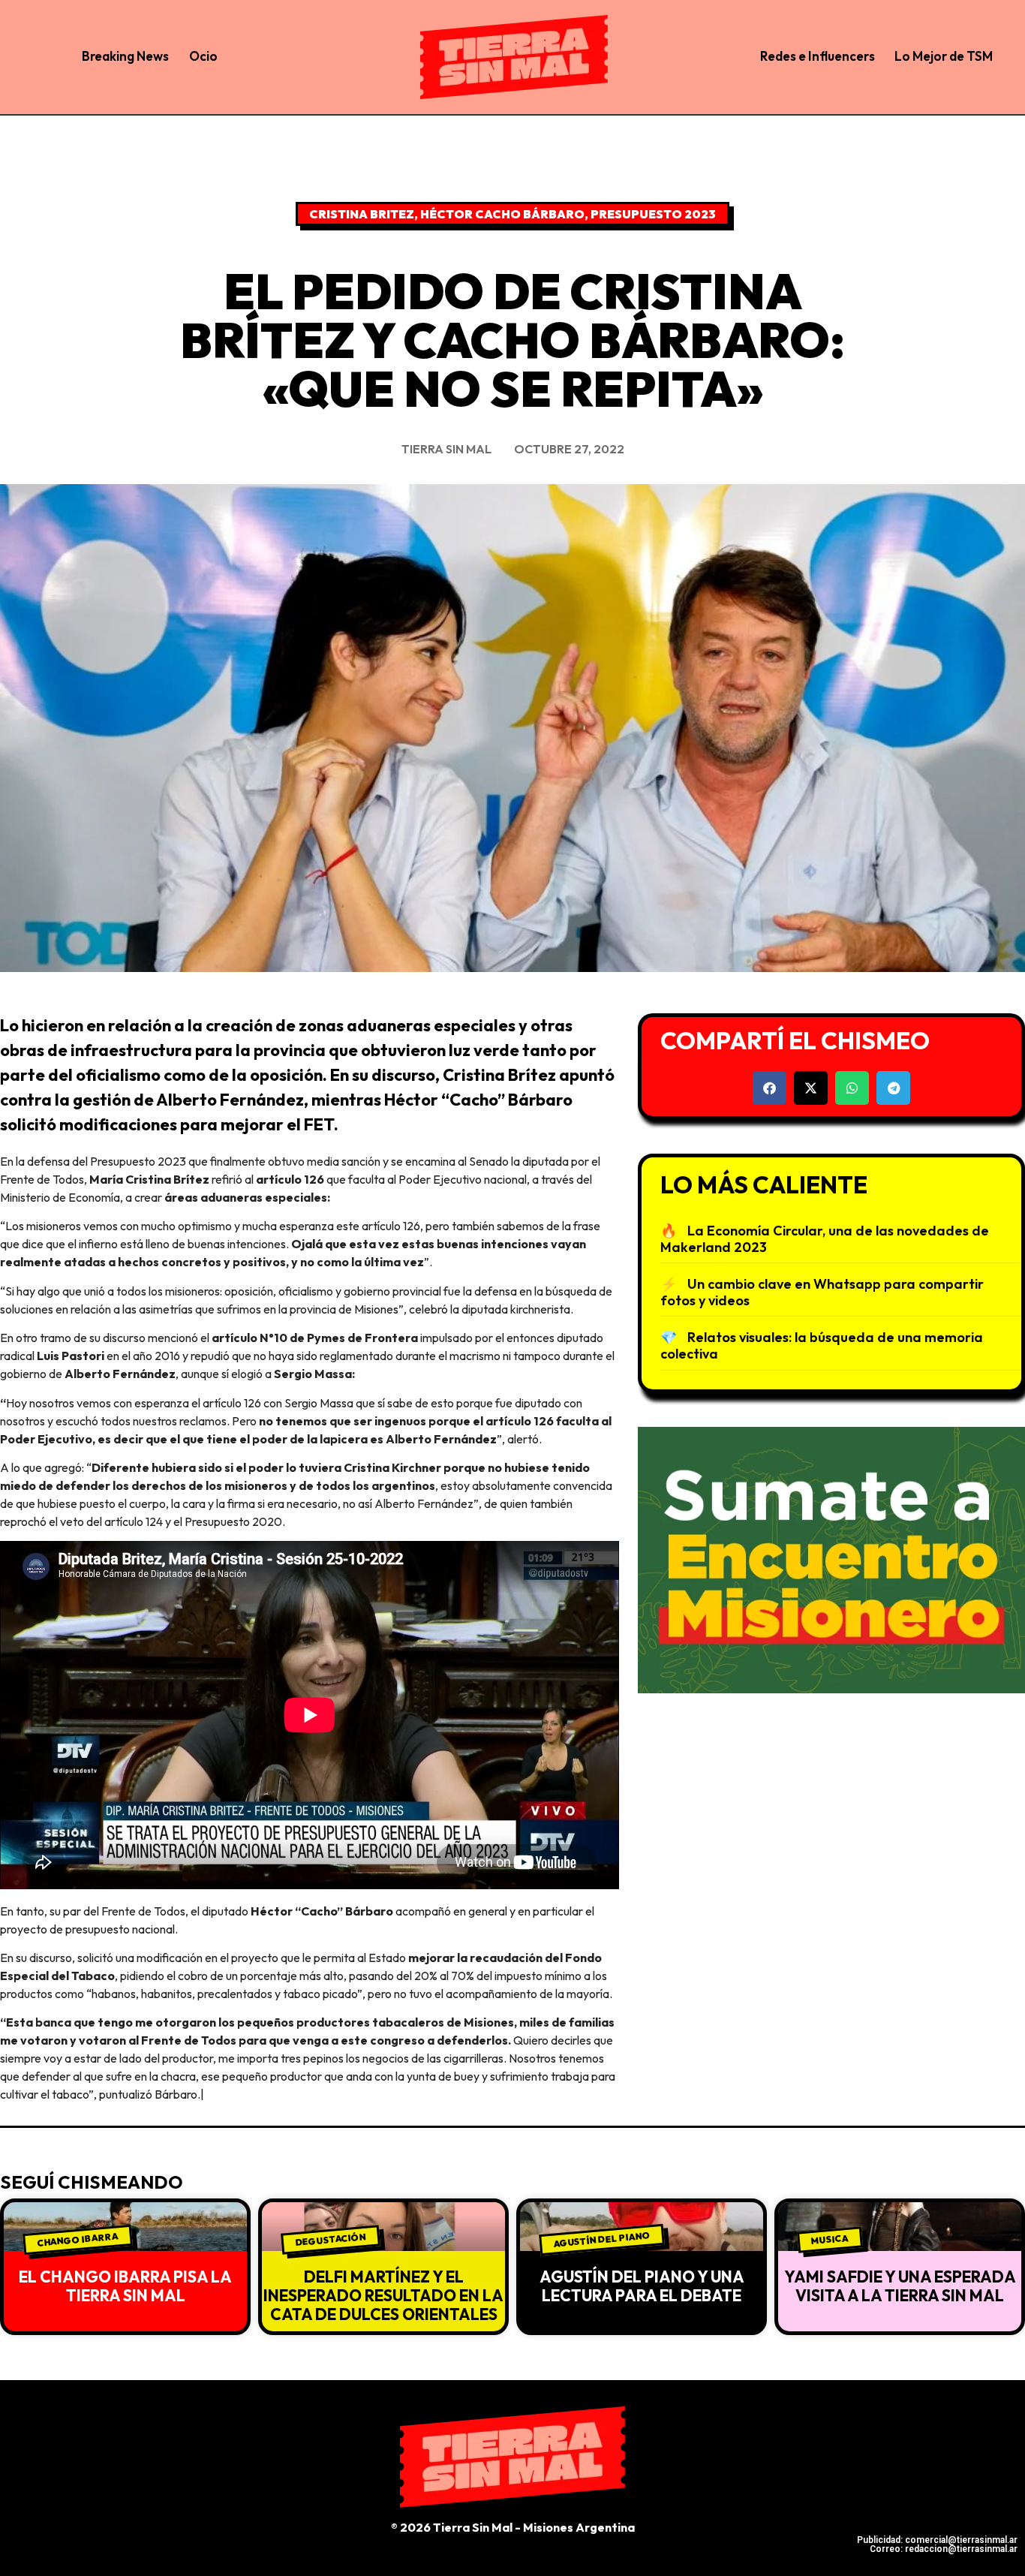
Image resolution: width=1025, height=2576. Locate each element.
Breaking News (125, 56)
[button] (770, 1088)
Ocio (203, 56)
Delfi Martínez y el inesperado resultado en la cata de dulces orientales (383, 2295)
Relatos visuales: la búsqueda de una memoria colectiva (822, 1345)
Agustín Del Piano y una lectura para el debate (642, 2286)
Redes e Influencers (818, 56)
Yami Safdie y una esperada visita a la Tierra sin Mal (900, 2286)
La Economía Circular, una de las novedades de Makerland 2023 (825, 1239)
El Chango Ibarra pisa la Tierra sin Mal (125, 2286)
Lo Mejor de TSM (944, 56)
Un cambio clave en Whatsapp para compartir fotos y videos (822, 1292)
